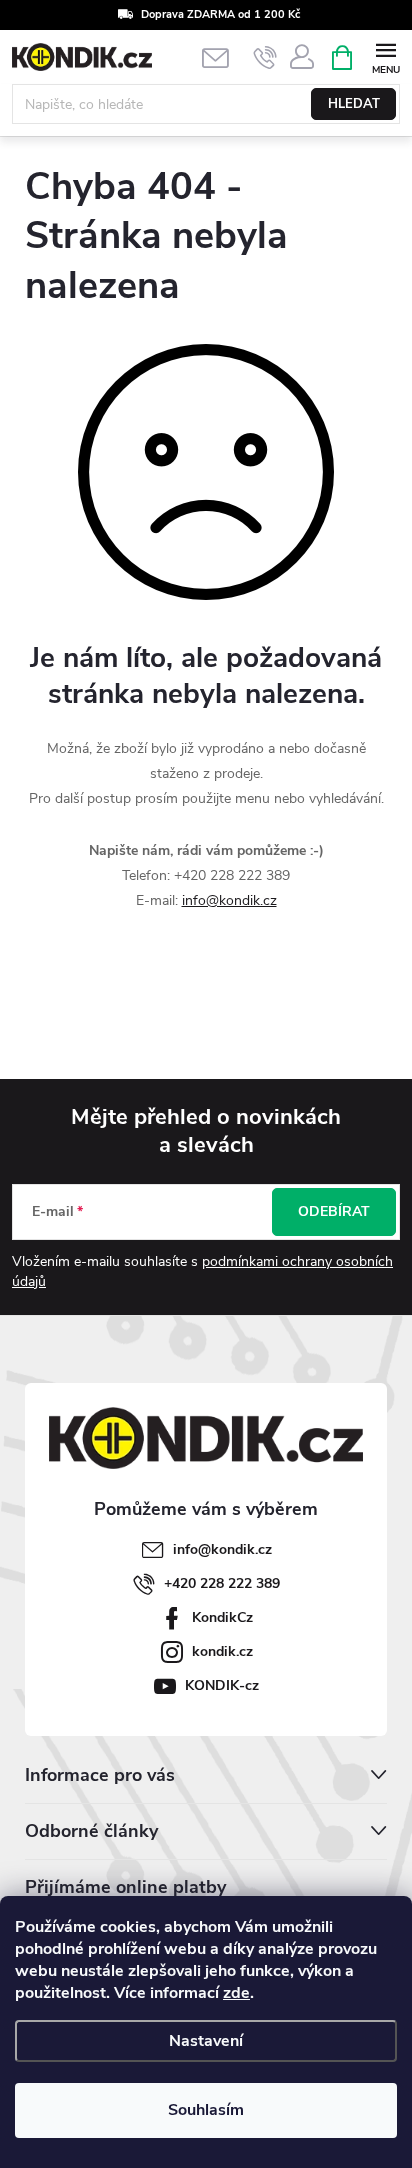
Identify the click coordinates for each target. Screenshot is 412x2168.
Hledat (354, 104)
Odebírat (334, 1211)
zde (236, 1993)
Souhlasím (206, 2110)
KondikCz (222, 1617)
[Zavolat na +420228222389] (265, 58)
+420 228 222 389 (222, 1583)
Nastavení (206, 2041)
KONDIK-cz (222, 1685)
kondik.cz (222, 1651)
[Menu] (385, 56)
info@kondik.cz (229, 900)
